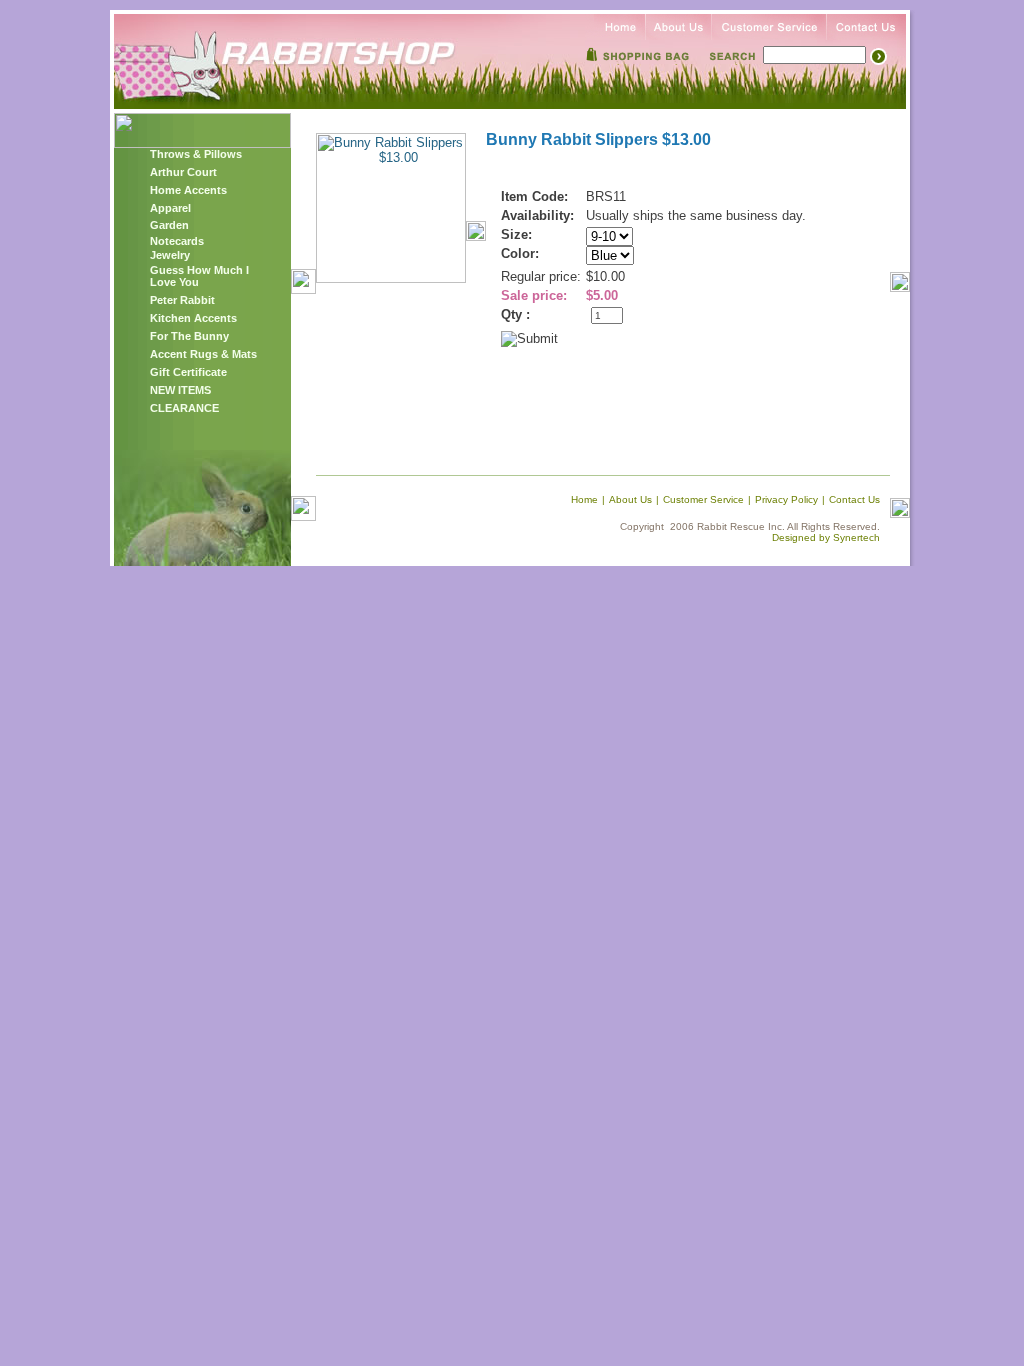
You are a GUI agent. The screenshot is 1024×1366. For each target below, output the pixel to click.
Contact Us (854, 499)
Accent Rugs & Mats (203, 354)
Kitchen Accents (193, 318)
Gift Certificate (188, 372)
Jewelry (170, 255)
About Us (630, 499)
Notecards (177, 241)
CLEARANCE (184, 408)
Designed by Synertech (826, 537)
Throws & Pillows (196, 154)
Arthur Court (183, 172)
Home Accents (188, 190)
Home (584, 499)
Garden (169, 225)
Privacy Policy (786, 499)
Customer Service (703, 499)
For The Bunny (189, 336)
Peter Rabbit (182, 300)
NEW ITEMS (180, 390)
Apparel (170, 208)
